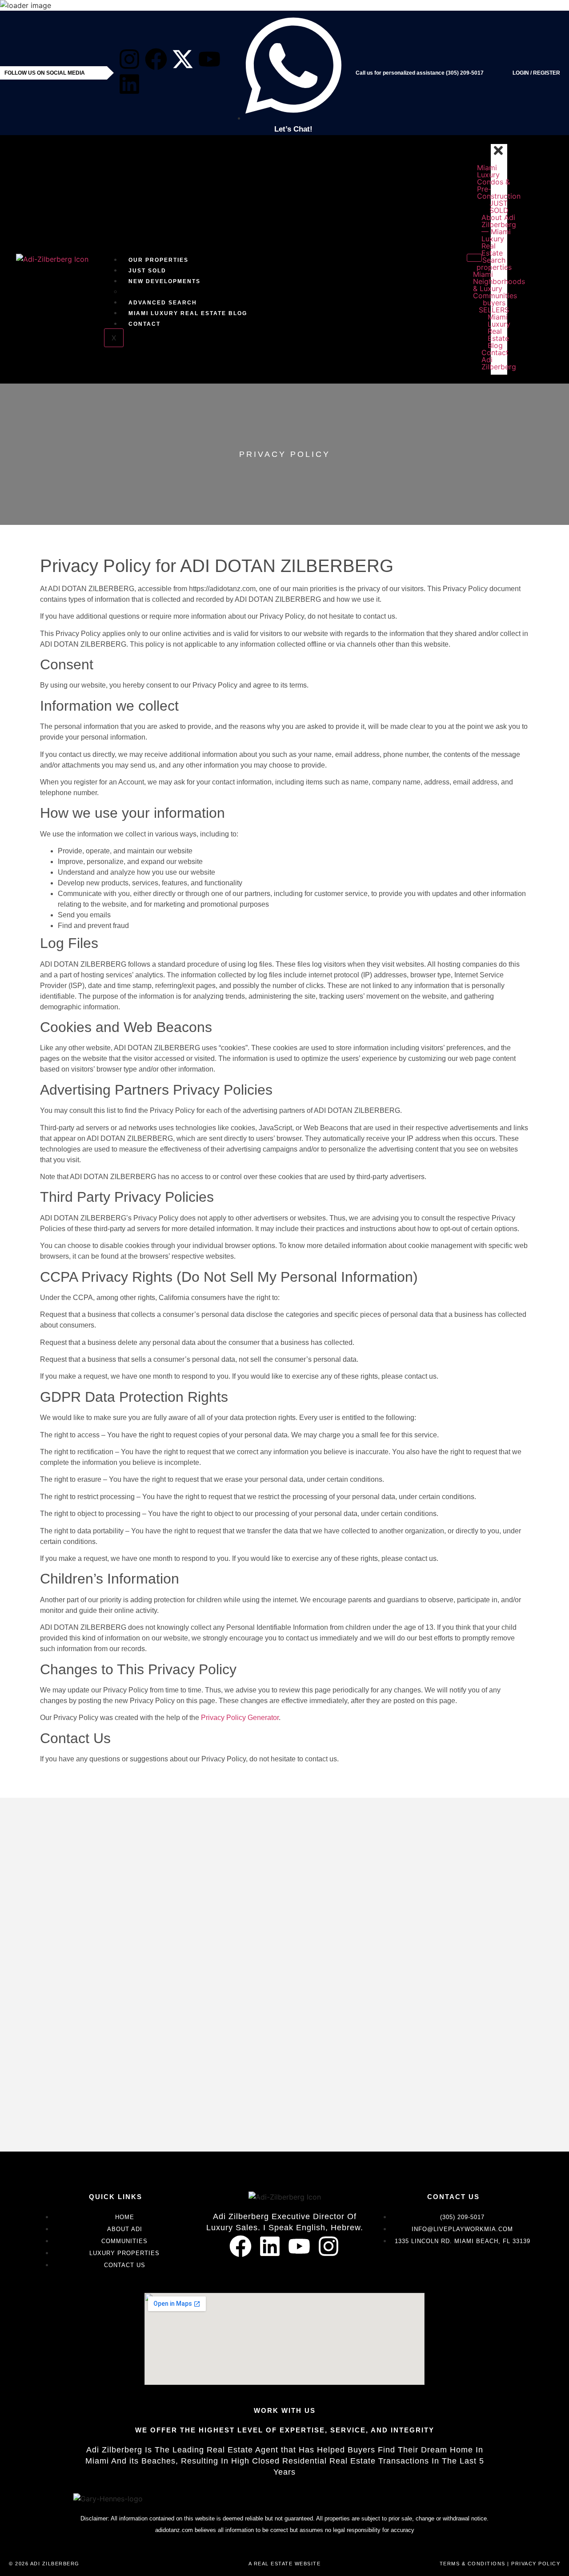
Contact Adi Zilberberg (499, 360)
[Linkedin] (129, 84)
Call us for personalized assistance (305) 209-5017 (420, 73)
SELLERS (499, 310)
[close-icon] (498, 154)
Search (499, 260)
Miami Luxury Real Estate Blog (188, 313)
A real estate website (285, 2564)
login (521, 73)
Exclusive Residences (170, 292)
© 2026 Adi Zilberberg (44, 2564)
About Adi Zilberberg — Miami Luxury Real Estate (499, 235)
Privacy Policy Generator (240, 1718)
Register (547, 73)
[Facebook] (156, 59)
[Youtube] (209, 59)
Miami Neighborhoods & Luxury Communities (499, 285)
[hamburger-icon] (474, 258)
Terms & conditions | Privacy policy (500, 2564)
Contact (144, 324)
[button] (499, 260)
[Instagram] (129, 59)
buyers (499, 303)
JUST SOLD (147, 271)
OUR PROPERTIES (158, 260)
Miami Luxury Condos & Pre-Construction (499, 182)
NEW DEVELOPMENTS (164, 281)
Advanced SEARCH (163, 303)
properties (499, 267)
